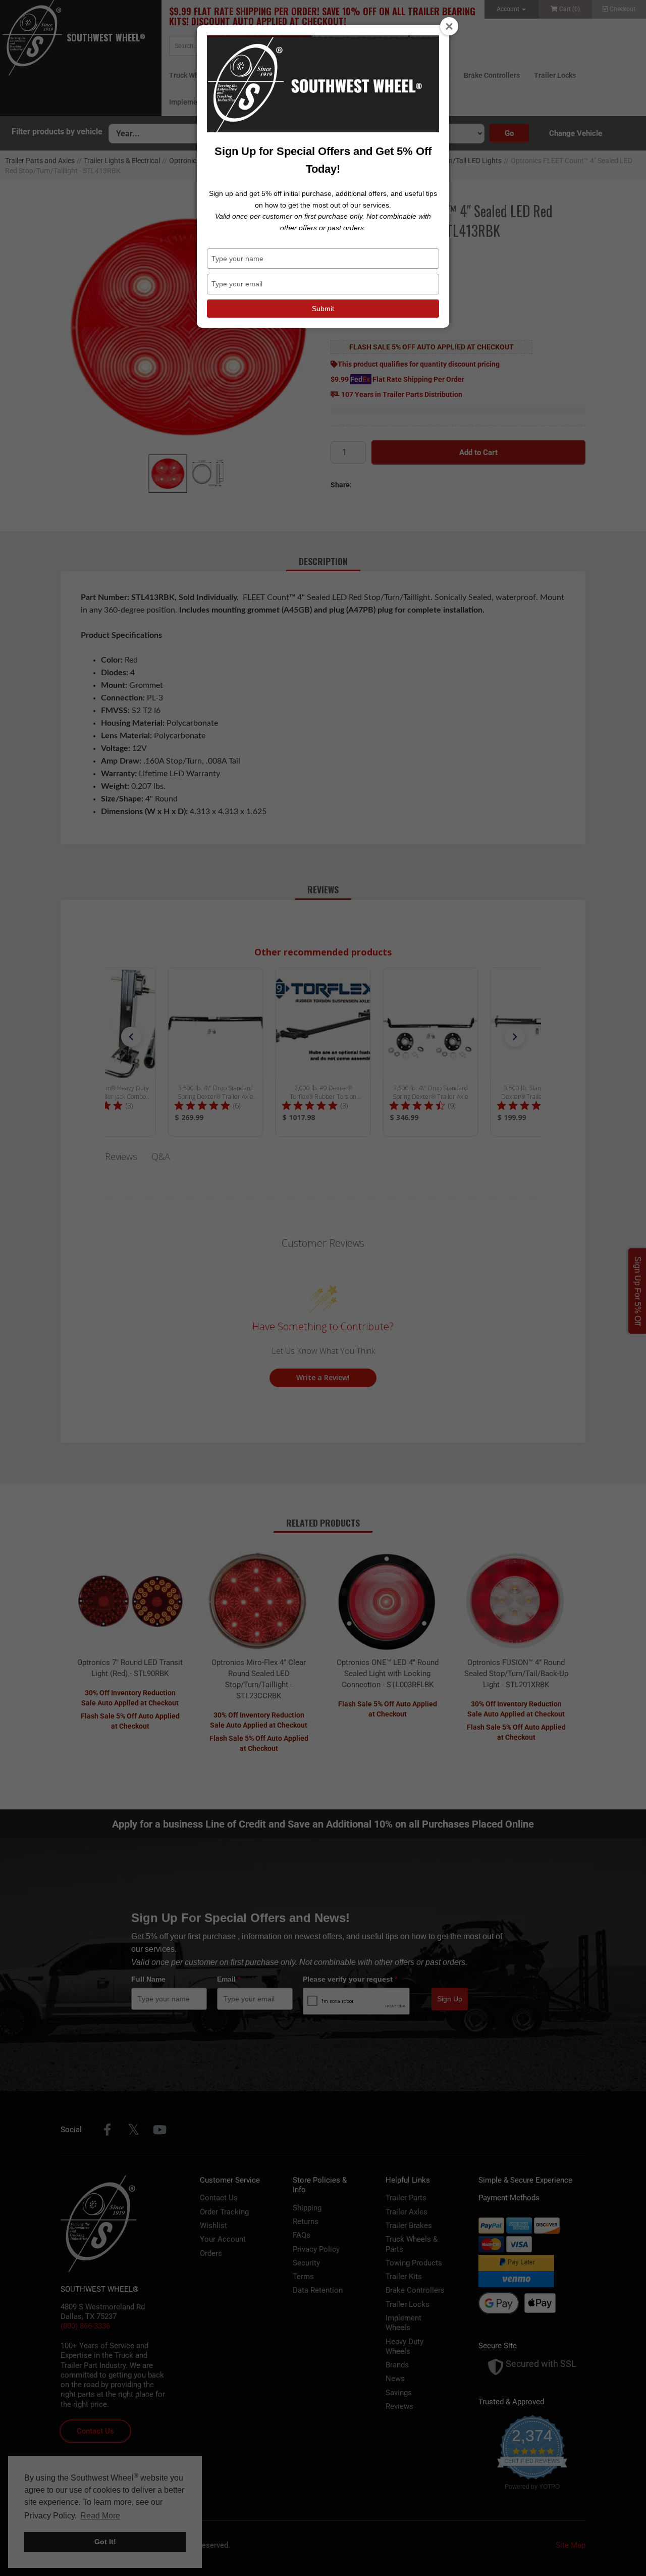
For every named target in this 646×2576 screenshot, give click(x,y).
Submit (323, 309)
